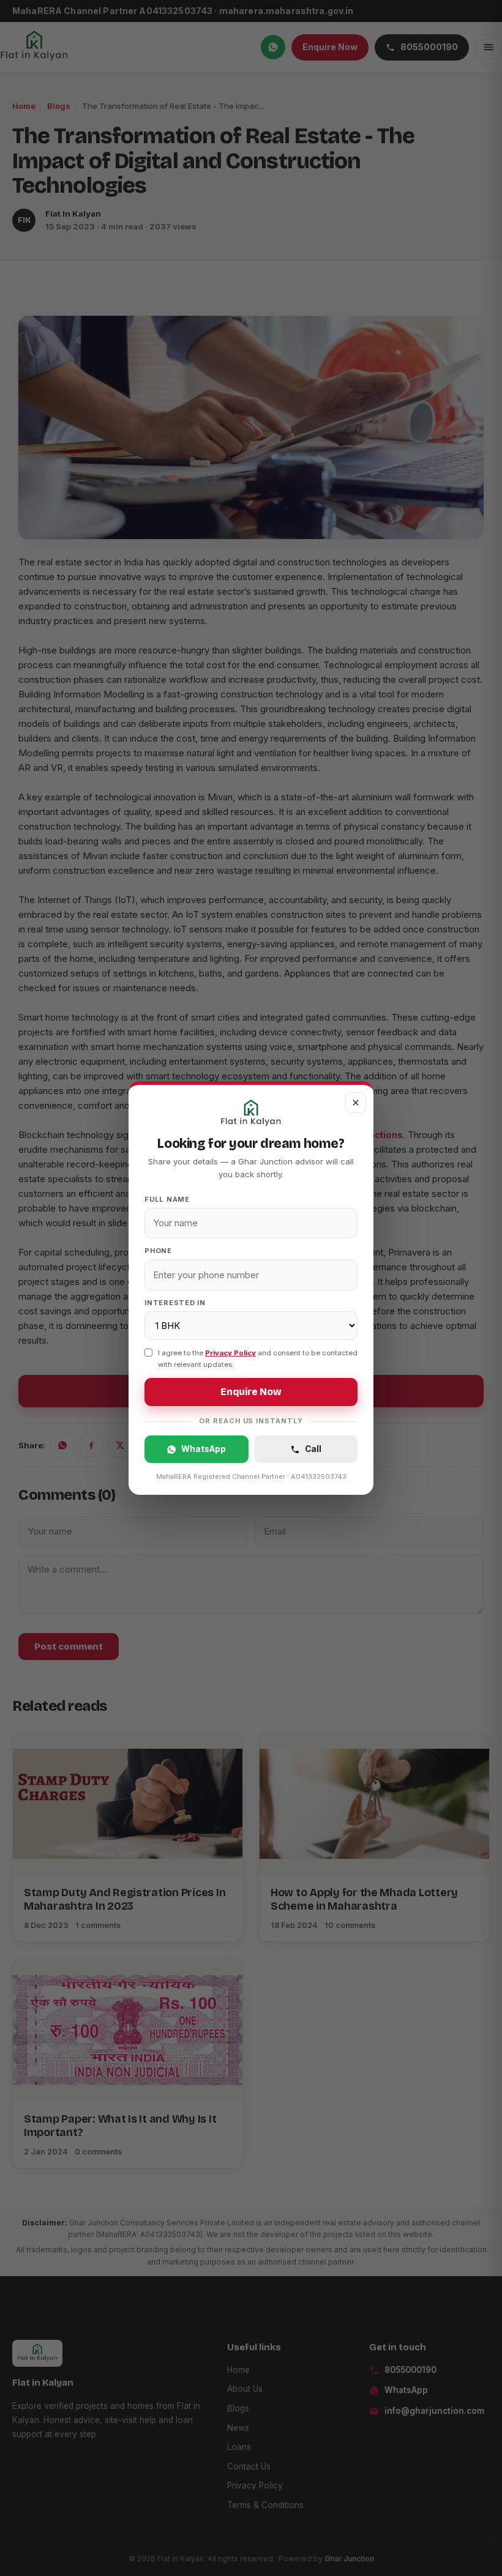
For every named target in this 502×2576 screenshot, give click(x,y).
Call (313, 1449)
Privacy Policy (230, 1353)
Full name (167, 1199)
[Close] (356, 1103)
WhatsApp (204, 1449)
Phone (158, 1251)
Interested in (175, 1303)
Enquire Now (251, 1392)
